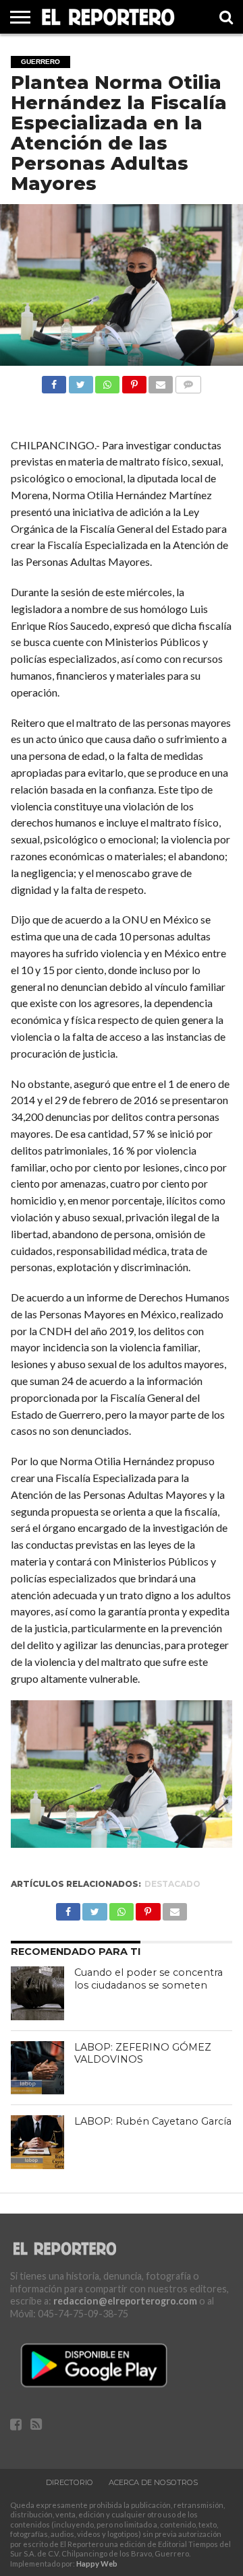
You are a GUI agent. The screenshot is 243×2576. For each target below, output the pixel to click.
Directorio (70, 2482)
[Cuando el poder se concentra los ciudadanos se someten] (38, 1993)
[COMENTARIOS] (188, 381)
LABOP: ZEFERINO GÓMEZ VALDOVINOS (143, 2054)
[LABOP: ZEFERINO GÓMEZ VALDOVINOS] (38, 2068)
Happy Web (97, 2564)
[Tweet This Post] (80, 381)
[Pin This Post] (134, 381)
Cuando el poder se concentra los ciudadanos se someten (148, 1979)
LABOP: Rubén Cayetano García (153, 2121)
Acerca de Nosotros (153, 2482)
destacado (172, 1884)
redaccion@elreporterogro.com (125, 2301)
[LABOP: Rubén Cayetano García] (38, 2142)
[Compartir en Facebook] (54, 381)
